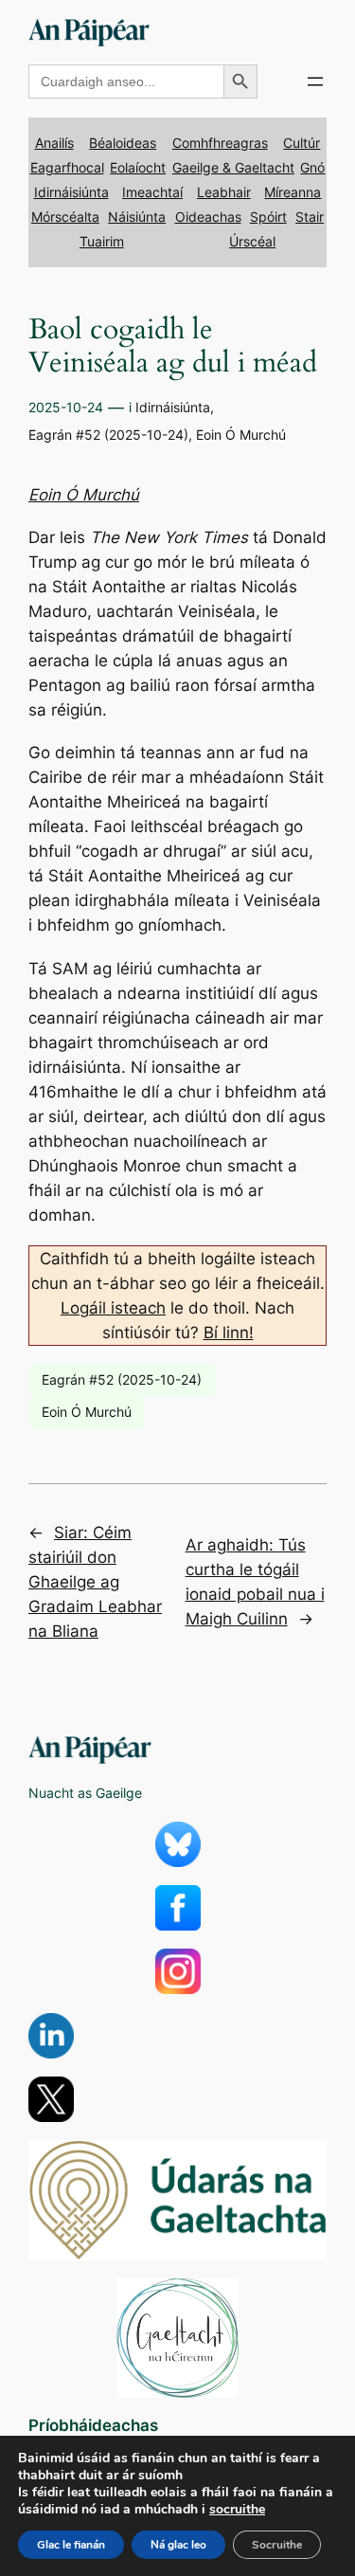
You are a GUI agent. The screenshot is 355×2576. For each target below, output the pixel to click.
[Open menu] (315, 82)
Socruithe (277, 2545)
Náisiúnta (137, 217)
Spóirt (268, 217)
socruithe (237, 2510)
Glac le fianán (71, 2545)
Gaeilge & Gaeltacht (233, 167)
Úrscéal (252, 241)
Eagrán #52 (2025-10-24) (108, 435)
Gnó (312, 167)
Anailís (54, 143)
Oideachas (208, 217)
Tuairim (102, 241)
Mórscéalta (65, 217)
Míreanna (293, 192)
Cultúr (302, 143)
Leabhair (224, 192)
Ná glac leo (178, 2545)
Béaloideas (123, 143)
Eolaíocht (138, 167)
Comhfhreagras (220, 143)
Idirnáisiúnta (71, 192)
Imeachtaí (152, 192)
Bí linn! (229, 1333)
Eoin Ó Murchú (241, 435)
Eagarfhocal (67, 167)
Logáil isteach (113, 1308)
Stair (310, 217)
